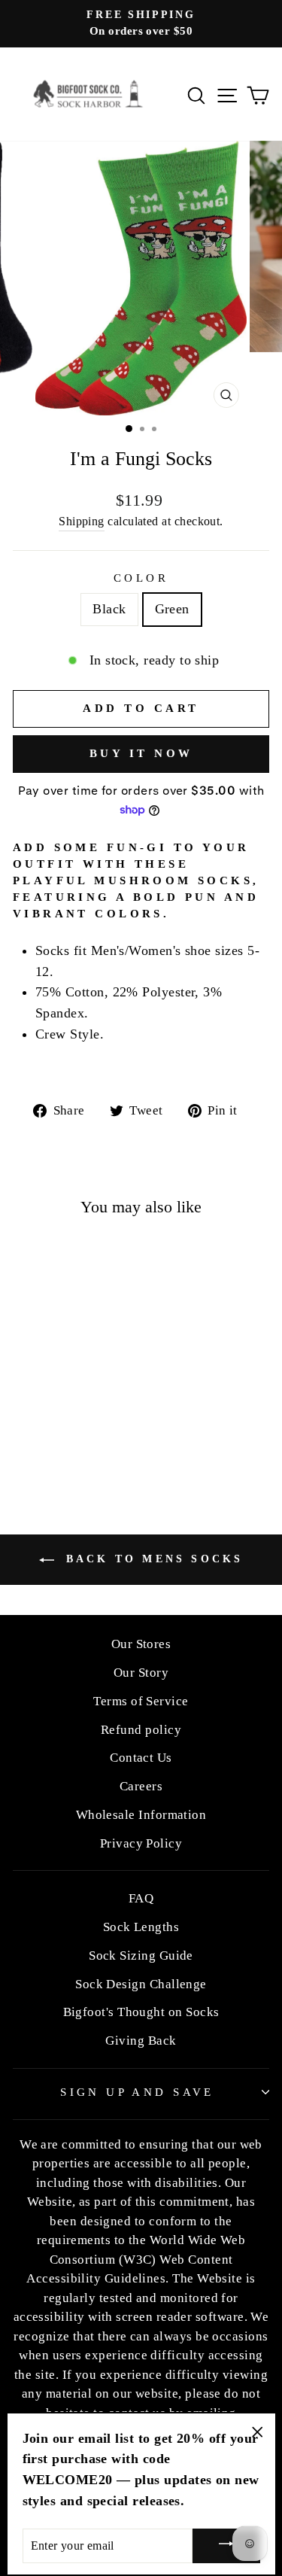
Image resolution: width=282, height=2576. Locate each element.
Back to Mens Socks (152, 1559)
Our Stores (141, 1644)
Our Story (141, 1673)
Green (172, 609)
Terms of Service (141, 1701)
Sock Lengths (141, 1927)
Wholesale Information (141, 1815)
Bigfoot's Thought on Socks (141, 2012)
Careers (141, 1786)
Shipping (82, 521)
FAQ (141, 1898)
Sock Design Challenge (141, 1984)
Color (141, 578)
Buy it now (141, 753)
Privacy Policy (141, 1843)
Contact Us (141, 1758)
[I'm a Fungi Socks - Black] (53, 1426)
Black (109, 609)
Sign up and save (137, 2092)
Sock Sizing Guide (141, 1956)
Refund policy (141, 1730)
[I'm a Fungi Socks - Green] (70, 1426)
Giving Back (141, 2041)
